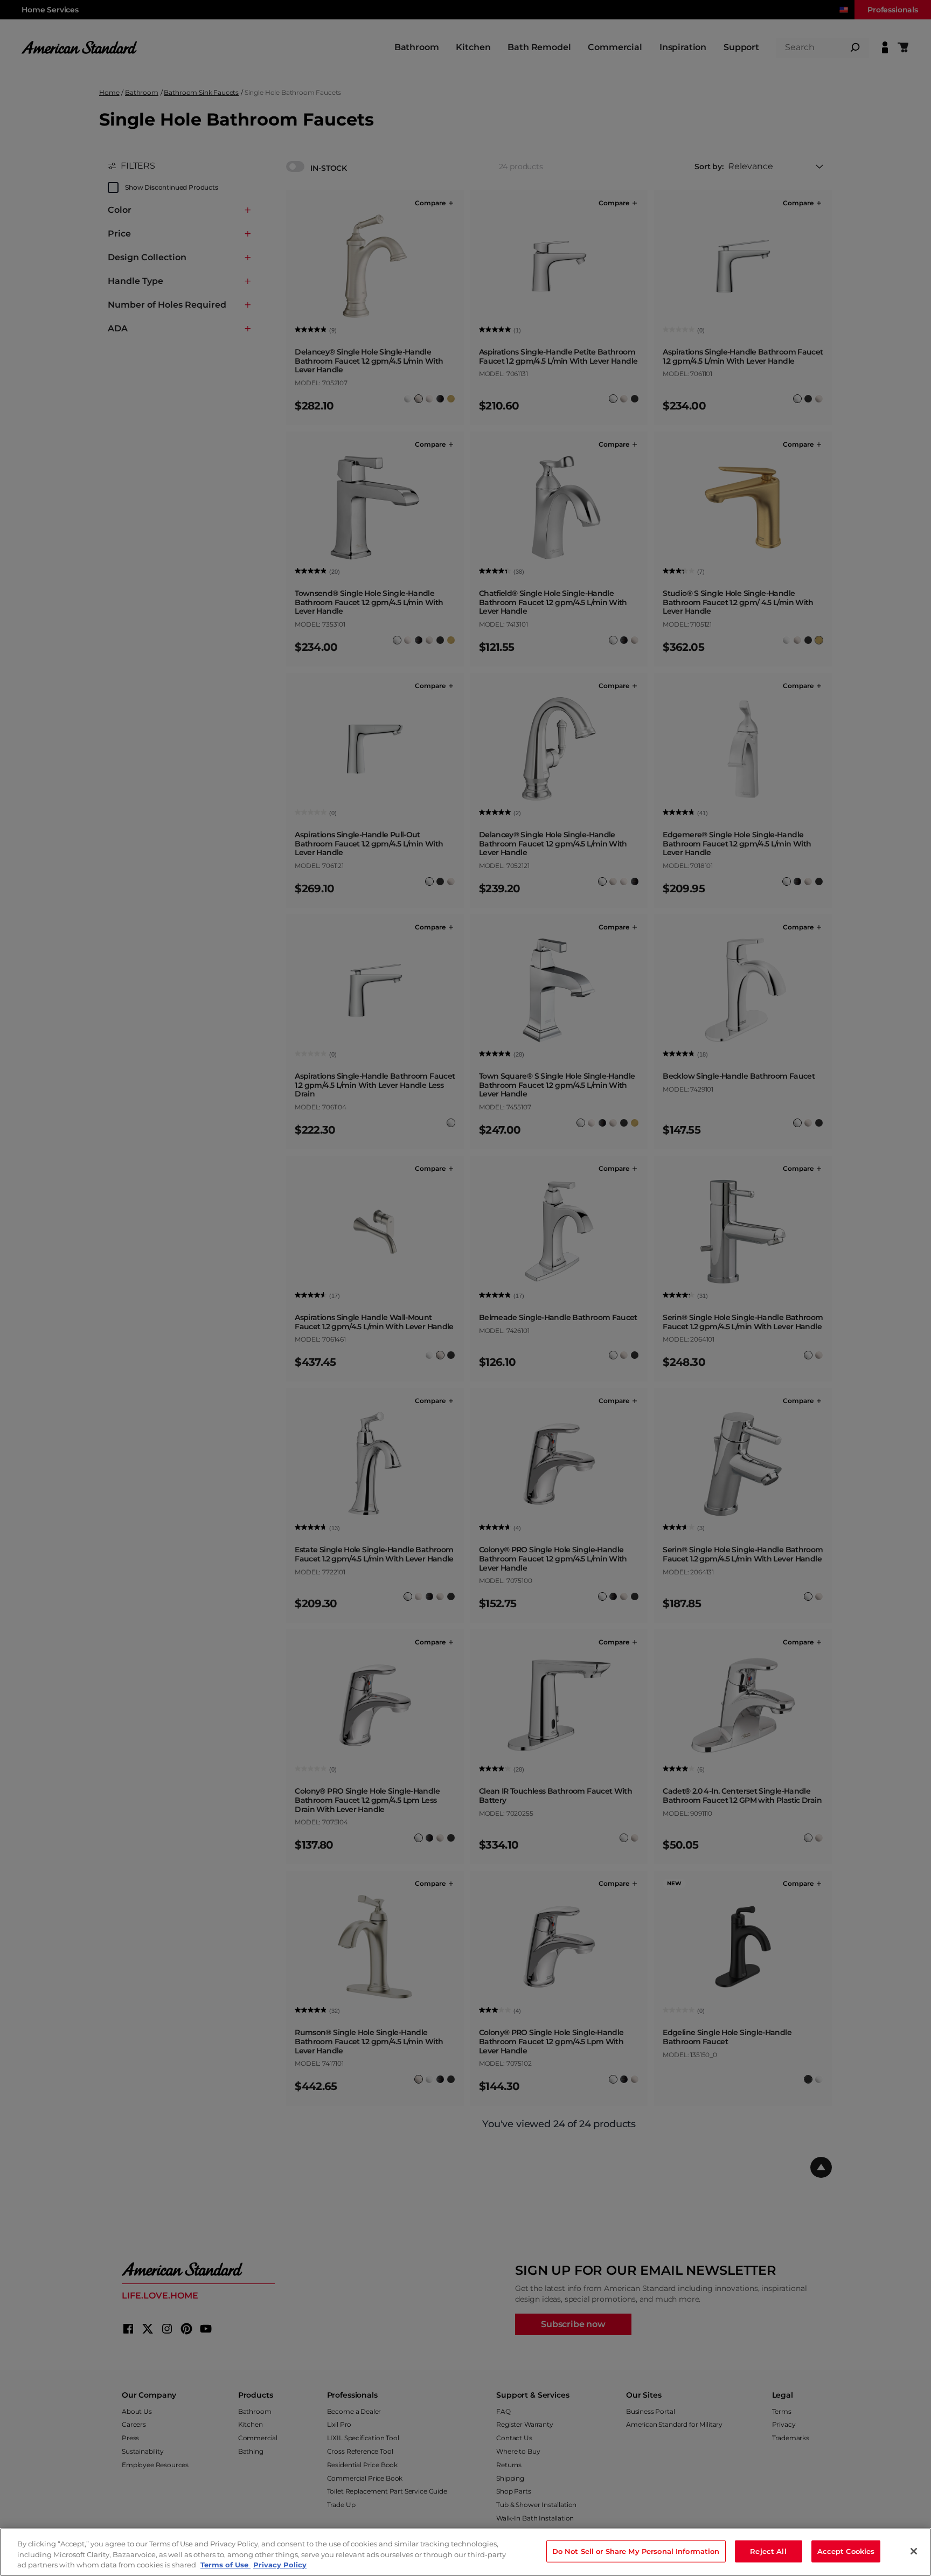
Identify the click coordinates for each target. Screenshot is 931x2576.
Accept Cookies (846, 2551)
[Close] (914, 2551)
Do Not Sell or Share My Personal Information (636, 2551)
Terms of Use (225, 2565)
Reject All (768, 2551)
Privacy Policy (280, 2565)
